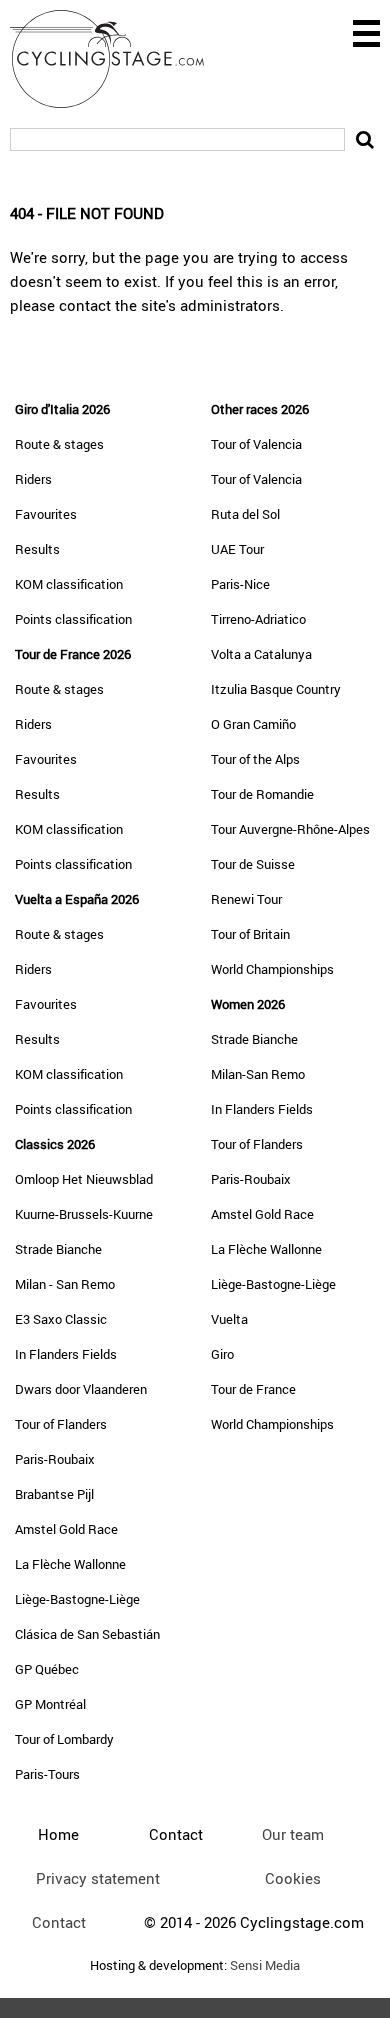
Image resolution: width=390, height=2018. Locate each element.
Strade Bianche (58, 1249)
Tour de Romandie (262, 794)
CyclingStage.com (120, 59)
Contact (59, 1922)
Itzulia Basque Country (276, 689)
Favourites (46, 514)
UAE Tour (237, 549)
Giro (222, 1354)
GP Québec (47, 1669)
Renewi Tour (246, 899)
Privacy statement (98, 1878)
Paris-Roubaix (55, 1459)
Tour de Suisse (253, 864)
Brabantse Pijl (54, 1494)
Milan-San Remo (258, 1074)
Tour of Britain (250, 934)
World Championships (272, 969)
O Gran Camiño (253, 724)
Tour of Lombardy (64, 1739)
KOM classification (69, 584)
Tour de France (253, 1389)
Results (37, 549)
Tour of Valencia (256, 444)
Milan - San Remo (65, 1284)
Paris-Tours (47, 1774)
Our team (293, 1834)
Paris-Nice (240, 584)
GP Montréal (50, 1704)
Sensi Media (265, 1965)
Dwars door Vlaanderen (81, 1389)
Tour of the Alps (255, 759)
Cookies (293, 1878)
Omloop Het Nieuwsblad (84, 1179)
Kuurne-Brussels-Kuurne (84, 1214)
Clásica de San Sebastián (87, 1634)
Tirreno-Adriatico (258, 619)
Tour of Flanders (61, 1424)
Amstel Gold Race (66, 1529)
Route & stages (59, 444)
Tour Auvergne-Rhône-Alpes (290, 829)
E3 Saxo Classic (61, 1319)
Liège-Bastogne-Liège (77, 1599)
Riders (33, 479)
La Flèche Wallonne (70, 1564)
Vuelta (229, 1319)
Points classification (73, 619)
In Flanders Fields (66, 1354)
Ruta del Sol (245, 514)
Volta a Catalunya (261, 654)
